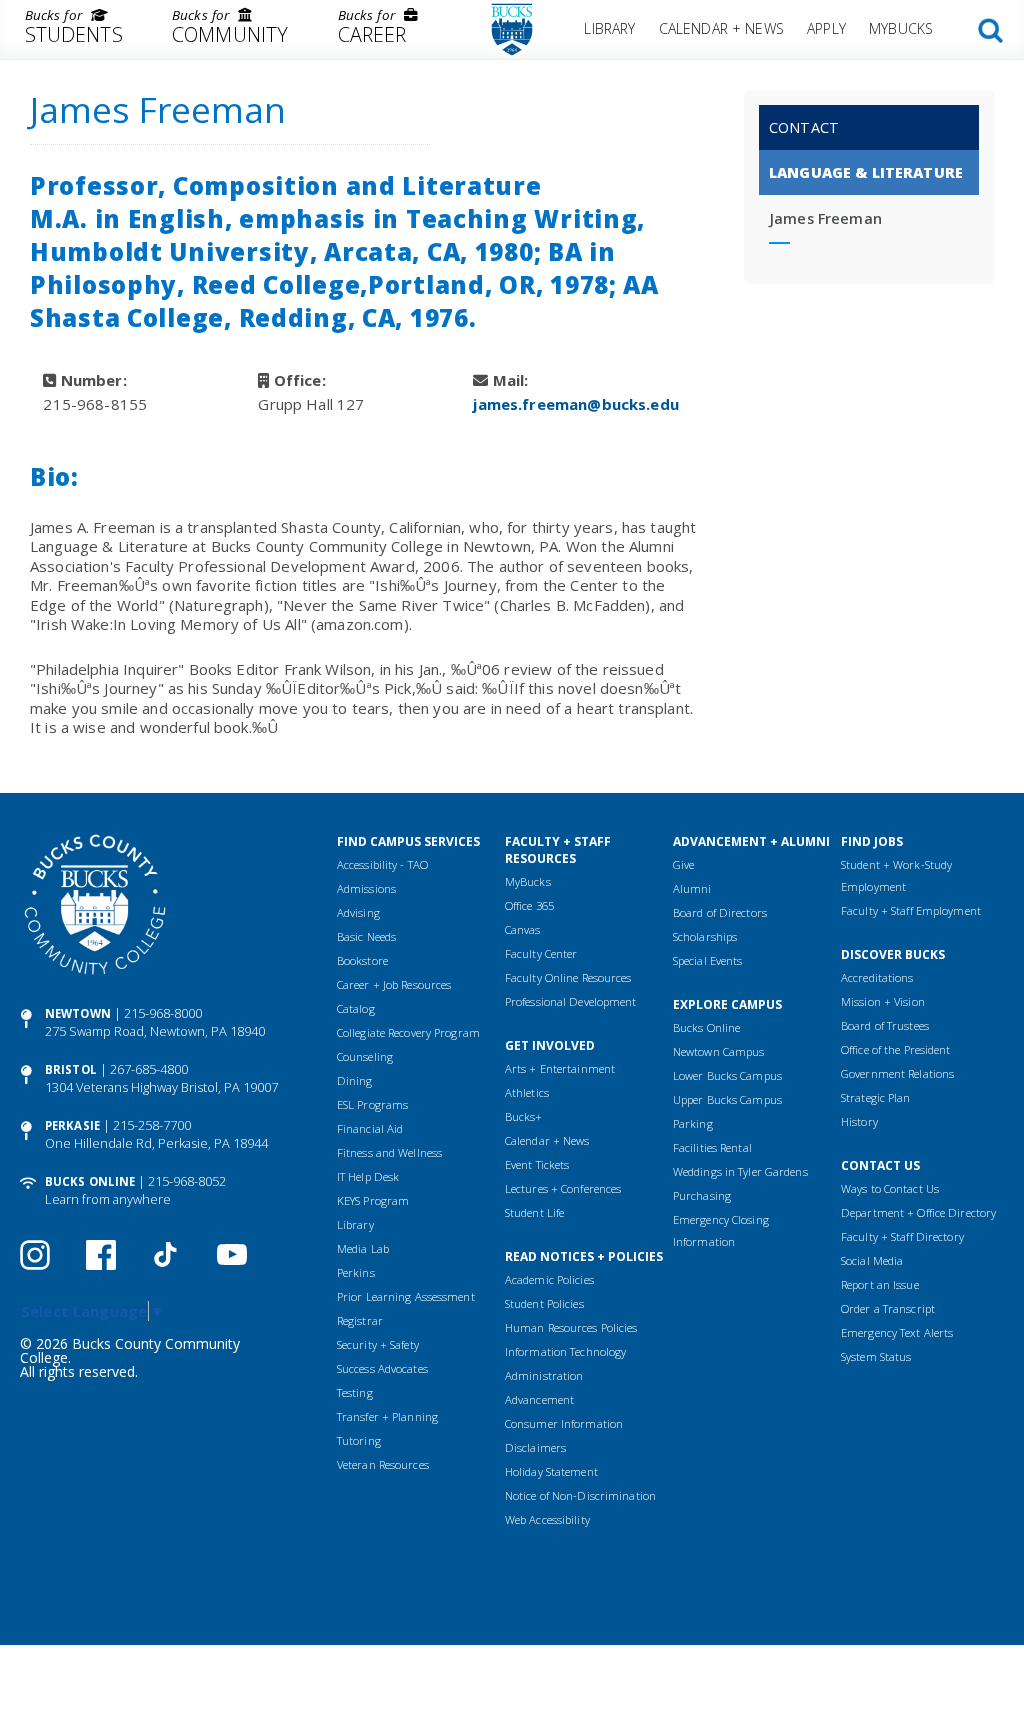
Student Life (534, 1212)
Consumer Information (564, 1423)
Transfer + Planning (387, 1416)
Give (683, 864)
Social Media (872, 1260)
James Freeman (825, 218)
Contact (804, 127)
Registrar (360, 1320)
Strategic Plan (876, 1097)
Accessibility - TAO (382, 864)
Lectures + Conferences (563, 1188)
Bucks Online (90, 1181)
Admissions (366, 888)
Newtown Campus (719, 1051)
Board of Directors (720, 912)
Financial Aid (370, 1128)
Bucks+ (524, 1116)
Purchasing (702, 1195)
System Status (876, 1356)
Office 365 (529, 905)
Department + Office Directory (918, 1212)
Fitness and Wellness (389, 1152)
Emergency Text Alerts (897, 1332)
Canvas (523, 929)
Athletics (527, 1092)
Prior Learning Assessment (406, 1296)
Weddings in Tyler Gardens (740, 1171)
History (859, 1121)
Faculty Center (541, 953)
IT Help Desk (368, 1176)
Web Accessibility (547, 1519)
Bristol (71, 1069)
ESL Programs (372, 1104)
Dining (355, 1080)
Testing (355, 1392)
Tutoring (359, 1440)
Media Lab (363, 1248)
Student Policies (544, 1303)
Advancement (539, 1399)
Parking (693, 1123)
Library (609, 28)
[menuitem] (73, 30)
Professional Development (571, 1001)
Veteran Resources (383, 1464)
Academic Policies (549, 1279)
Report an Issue (880, 1284)
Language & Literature (866, 172)
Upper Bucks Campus (727, 1099)
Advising (358, 912)
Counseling (365, 1056)
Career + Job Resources (394, 984)
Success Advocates (382, 1368)
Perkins (356, 1272)
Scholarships (705, 936)
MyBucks (901, 28)
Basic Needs (366, 936)
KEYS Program (373, 1200)
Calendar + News (721, 28)
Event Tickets (537, 1164)
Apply (826, 28)
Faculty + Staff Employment (911, 910)
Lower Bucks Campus (727, 1075)
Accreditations (877, 977)
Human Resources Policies (571, 1327)
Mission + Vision (883, 1001)
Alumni (692, 888)
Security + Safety (378, 1344)
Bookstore (362, 960)
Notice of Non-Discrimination (580, 1495)
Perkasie (72, 1125)
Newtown (78, 1013)
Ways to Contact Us (890, 1188)
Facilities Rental (712, 1147)
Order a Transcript (888, 1308)
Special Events (708, 960)
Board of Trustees (885, 1025)
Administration (544, 1375)
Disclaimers (535, 1447)
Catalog (356, 1008)
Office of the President (896, 1049)
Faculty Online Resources (568, 977)
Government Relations (897, 1073)
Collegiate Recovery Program (408, 1032)
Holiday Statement (551, 1471)
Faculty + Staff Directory (902, 1236)
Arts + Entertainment (560, 1068)
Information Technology (565, 1351)
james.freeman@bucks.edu (575, 404)
